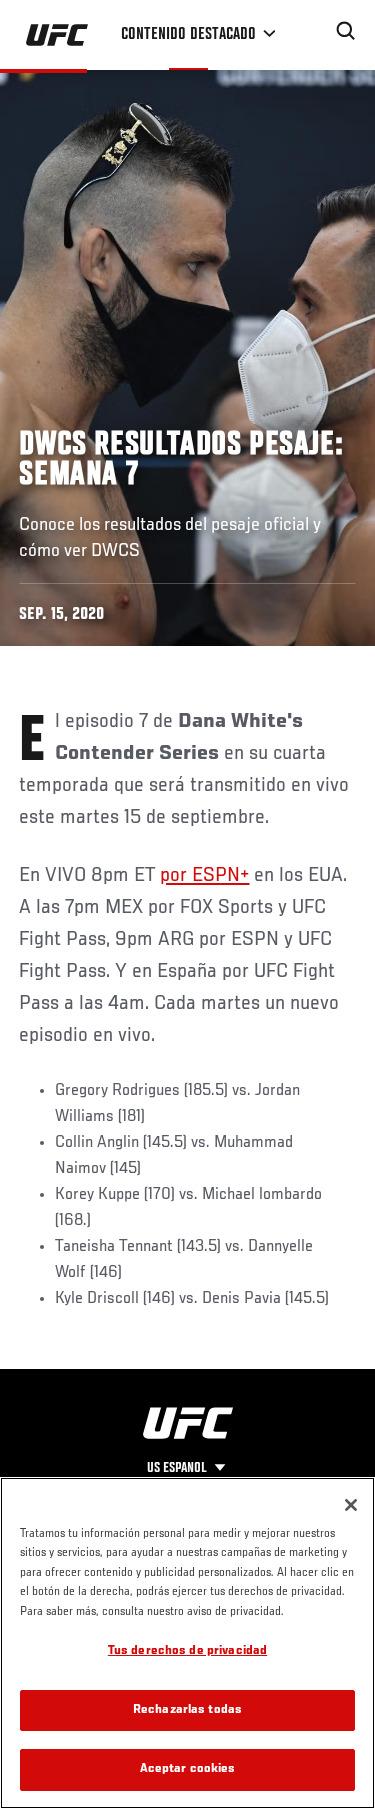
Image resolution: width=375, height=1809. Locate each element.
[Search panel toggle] (346, 31)
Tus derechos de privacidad (187, 1651)
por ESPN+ (204, 876)
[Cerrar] (351, 1505)
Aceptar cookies (188, 1769)
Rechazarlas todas (187, 1710)
